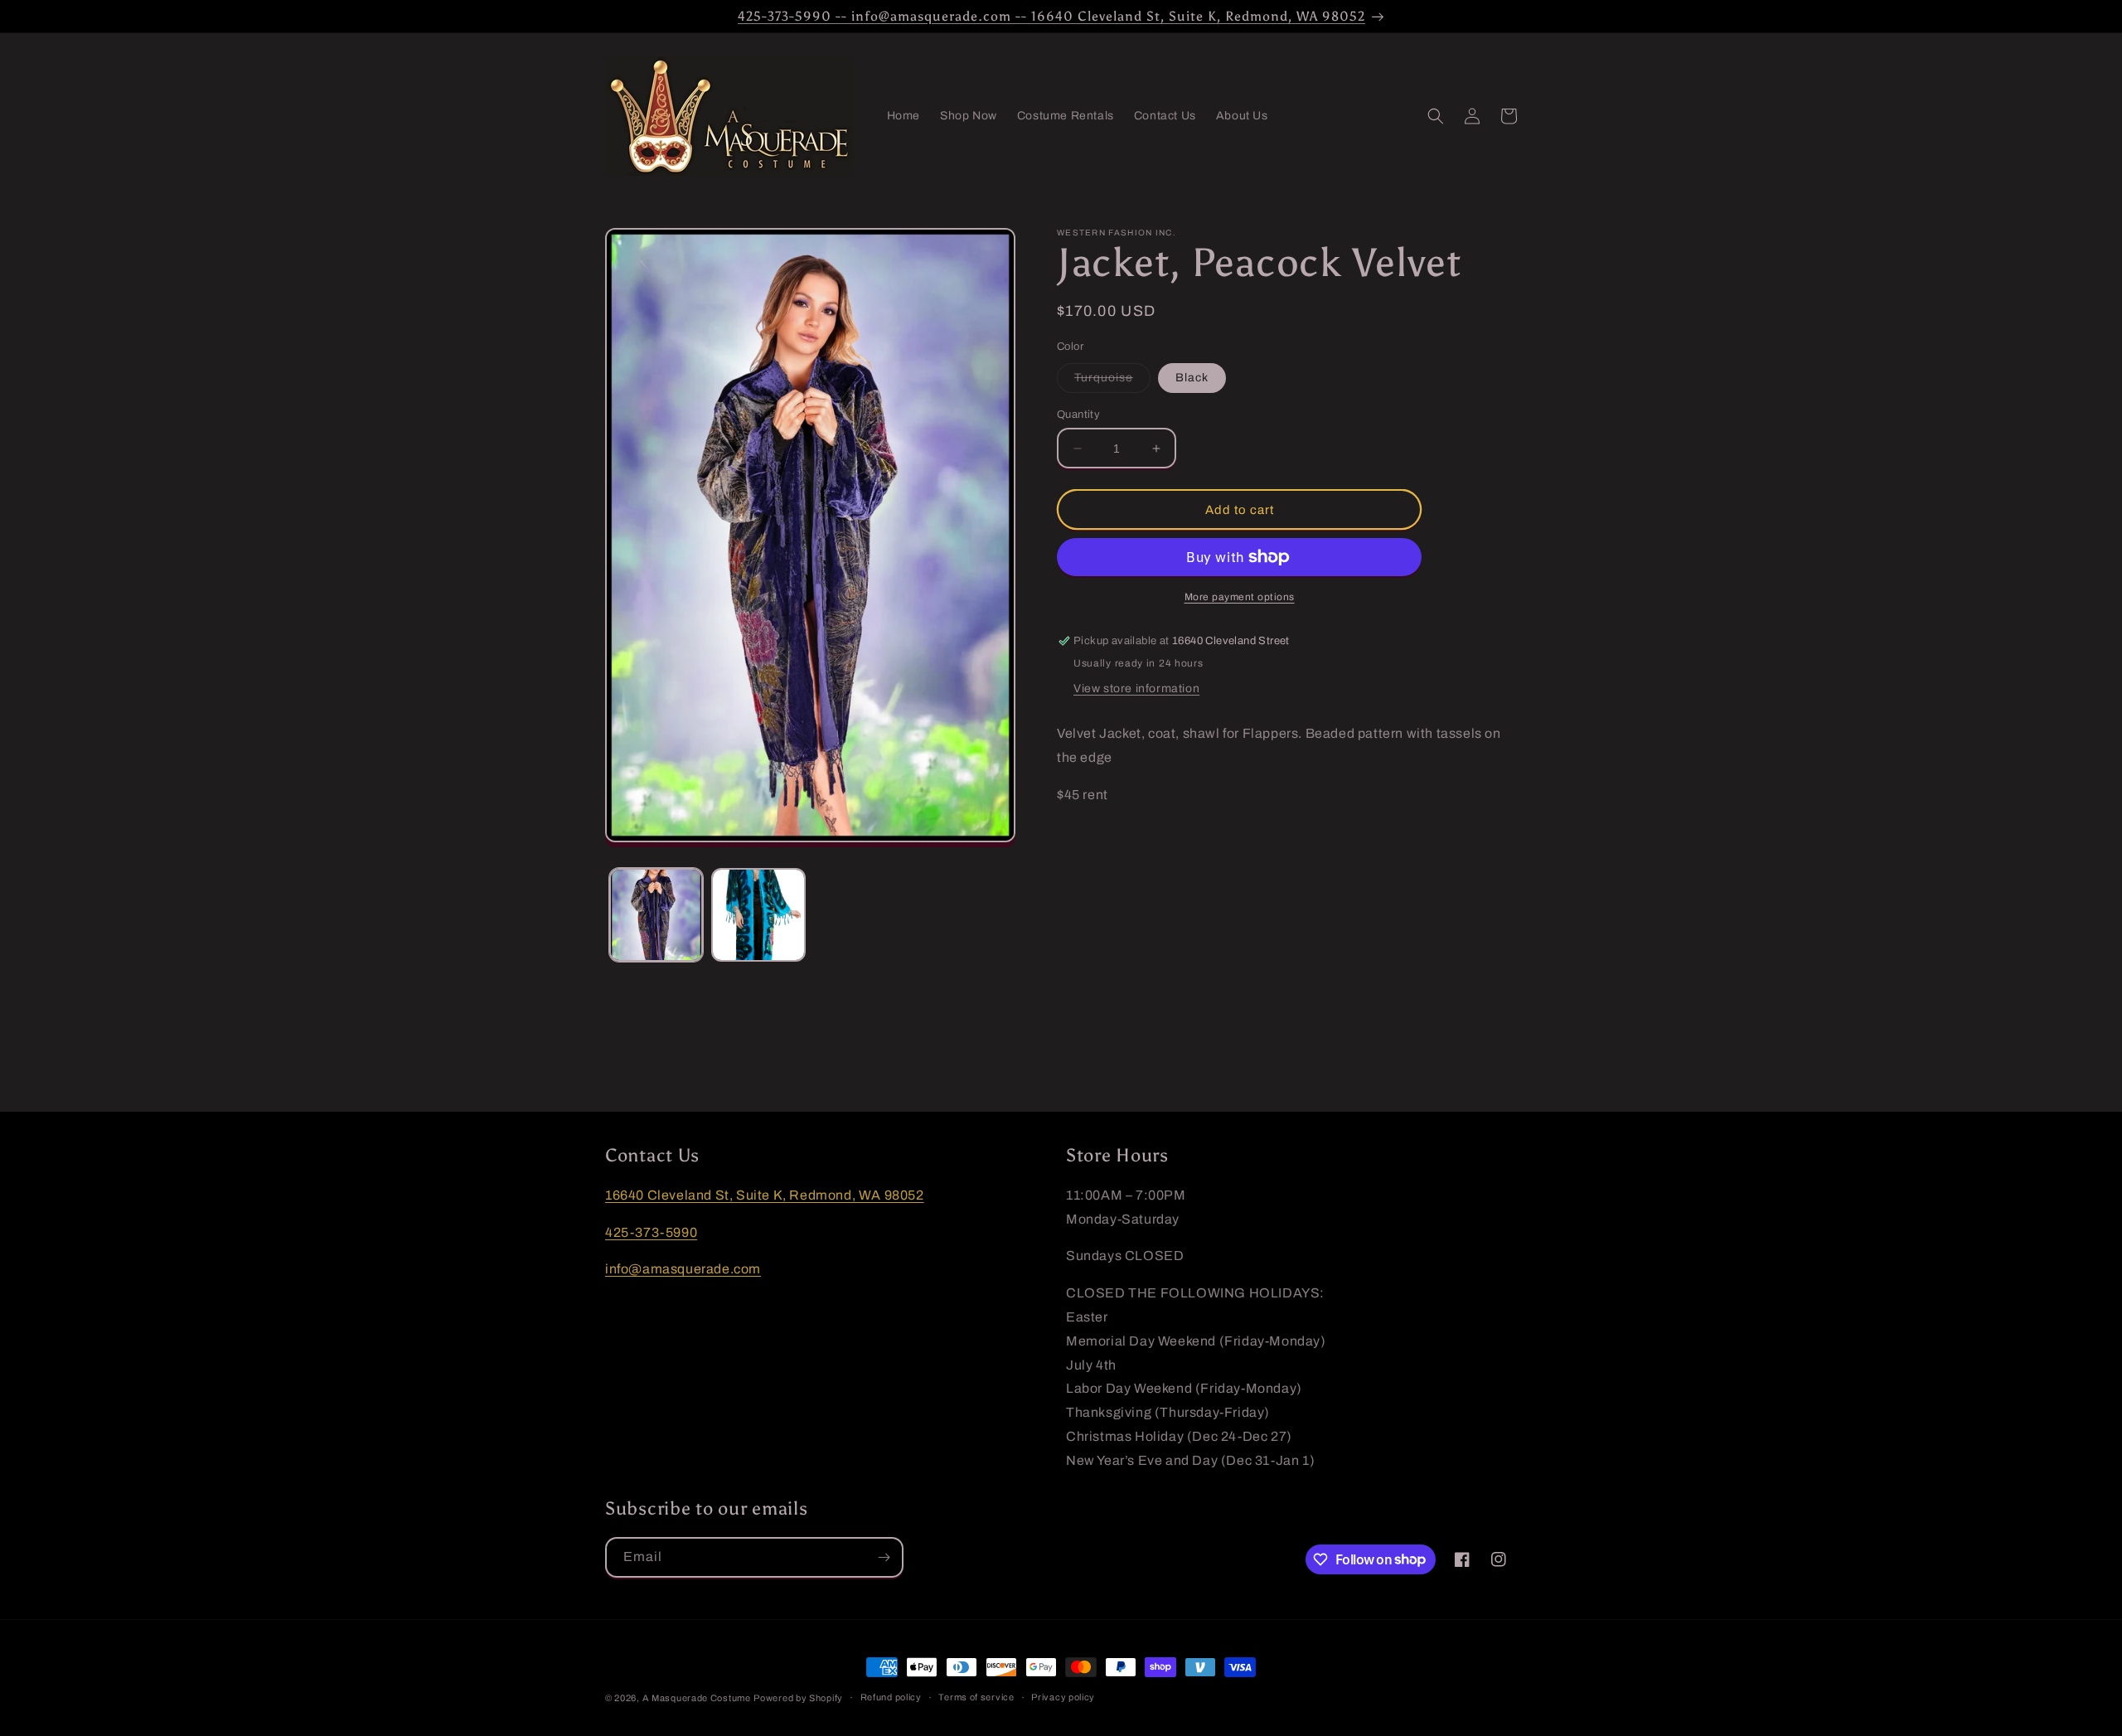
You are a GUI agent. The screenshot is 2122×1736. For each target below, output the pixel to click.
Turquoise (1112, 382)
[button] (1436, 116)
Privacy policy (1063, 1697)
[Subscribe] (884, 1557)
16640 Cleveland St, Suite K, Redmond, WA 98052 (765, 1195)
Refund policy (891, 1697)
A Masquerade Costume (697, 1698)
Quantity (1078, 415)
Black (1192, 378)
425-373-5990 (651, 1232)
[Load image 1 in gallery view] (656, 915)
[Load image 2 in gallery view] (758, 915)
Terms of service (976, 1697)
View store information (1136, 689)
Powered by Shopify (798, 1698)
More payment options (1240, 597)
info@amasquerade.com (683, 1269)
